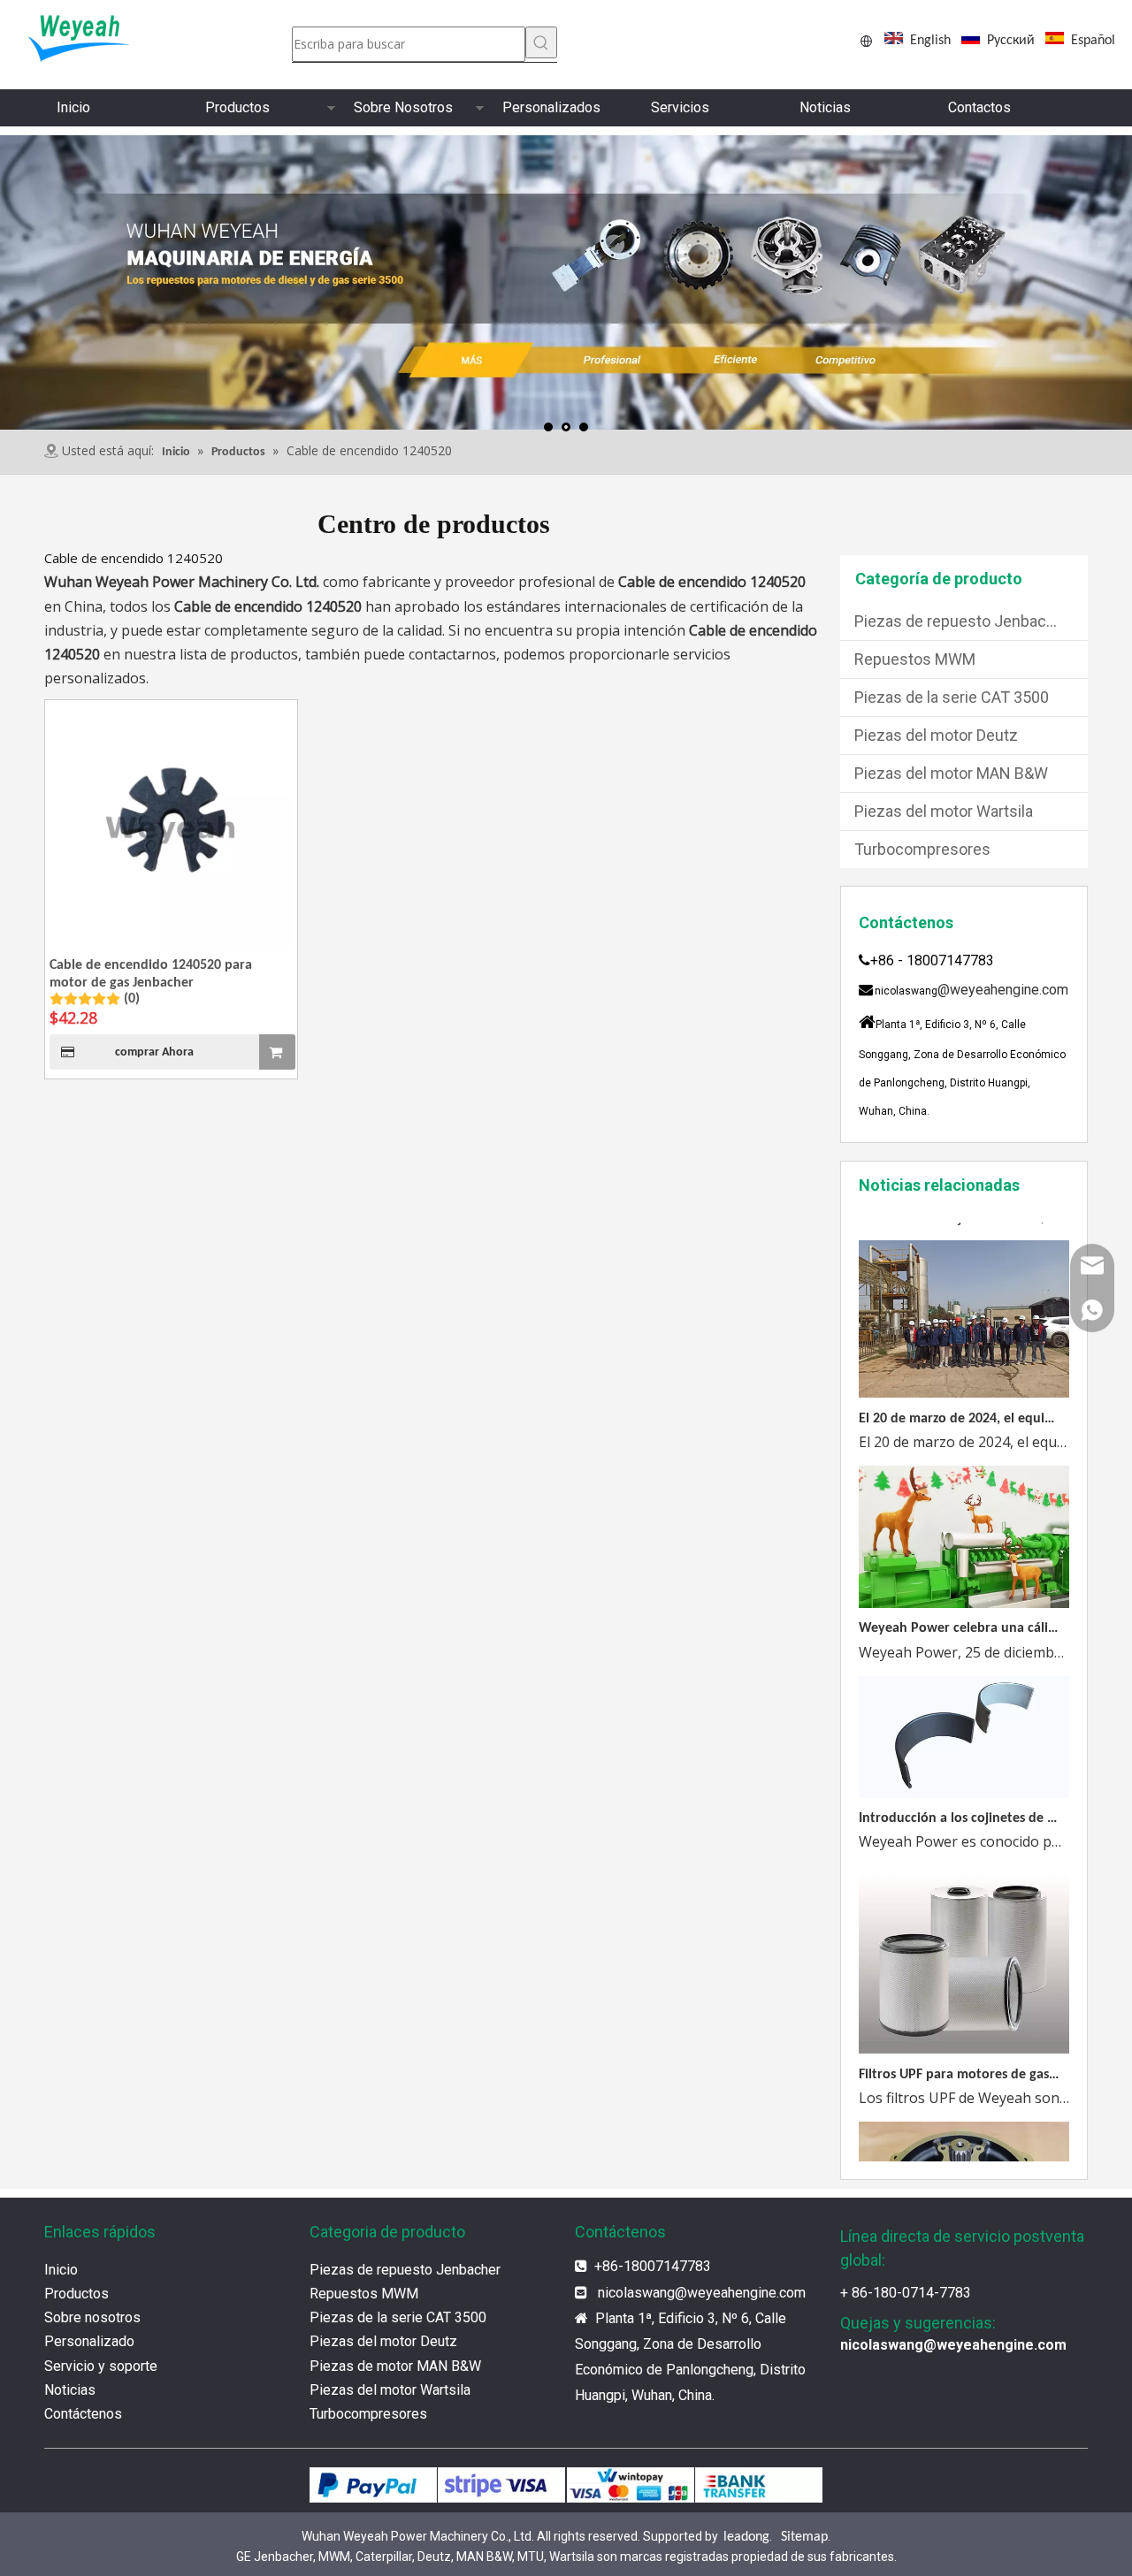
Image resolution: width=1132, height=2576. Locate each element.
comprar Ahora (154, 1052)
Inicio (73, 107)
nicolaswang (636, 2293)
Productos (237, 107)
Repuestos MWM (915, 659)
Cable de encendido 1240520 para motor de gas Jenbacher (151, 974)
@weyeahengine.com (1003, 990)
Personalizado (89, 2341)
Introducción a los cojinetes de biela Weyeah (959, 1800)
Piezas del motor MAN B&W (951, 773)
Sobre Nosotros (403, 107)
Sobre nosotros (92, 2317)
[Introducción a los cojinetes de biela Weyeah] (964, 1776)
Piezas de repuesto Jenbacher (962, 621)
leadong (746, 2537)
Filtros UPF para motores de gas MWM (959, 2056)
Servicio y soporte (101, 2366)
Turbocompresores (922, 849)
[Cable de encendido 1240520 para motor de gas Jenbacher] (171, 827)
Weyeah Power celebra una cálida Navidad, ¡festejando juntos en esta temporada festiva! (959, 1610)
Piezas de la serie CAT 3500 (952, 697)
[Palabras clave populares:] (541, 42)
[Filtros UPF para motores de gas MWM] (964, 2031)
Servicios (680, 107)
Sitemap (804, 2537)
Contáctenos (83, 2414)
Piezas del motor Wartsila (944, 811)
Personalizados (551, 107)
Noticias (825, 107)
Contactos (979, 107)
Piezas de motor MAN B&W (395, 2366)
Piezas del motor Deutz (936, 735)
